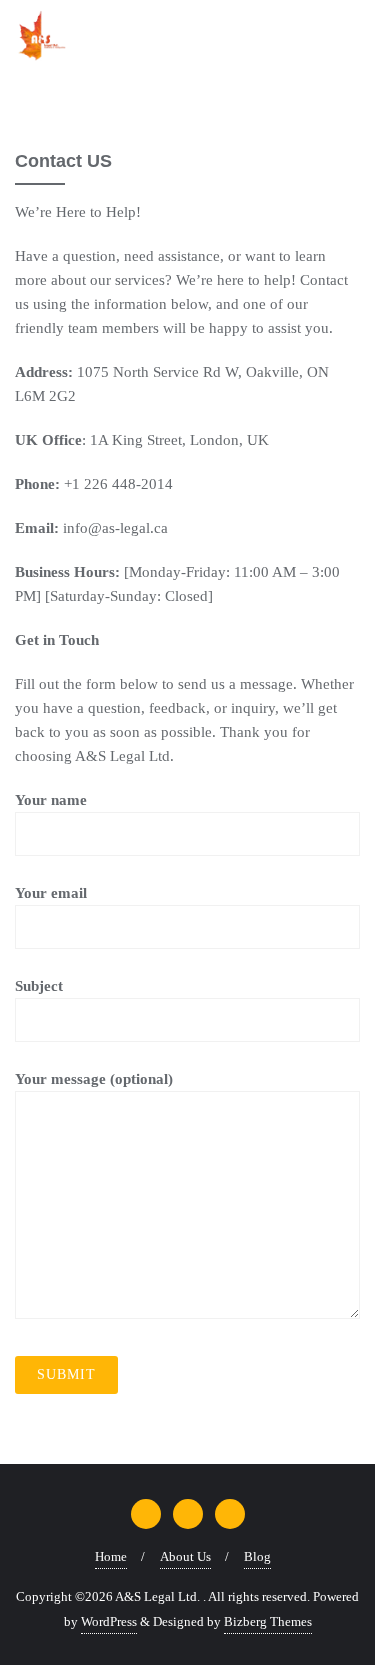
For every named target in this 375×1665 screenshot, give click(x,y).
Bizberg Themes (268, 1621)
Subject (39, 986)
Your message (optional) (94, 1079)
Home (111, 1556)
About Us (185, 1556)
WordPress (109, 1621)
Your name (51, 800)
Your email (51, 893)
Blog (257, 1556)
